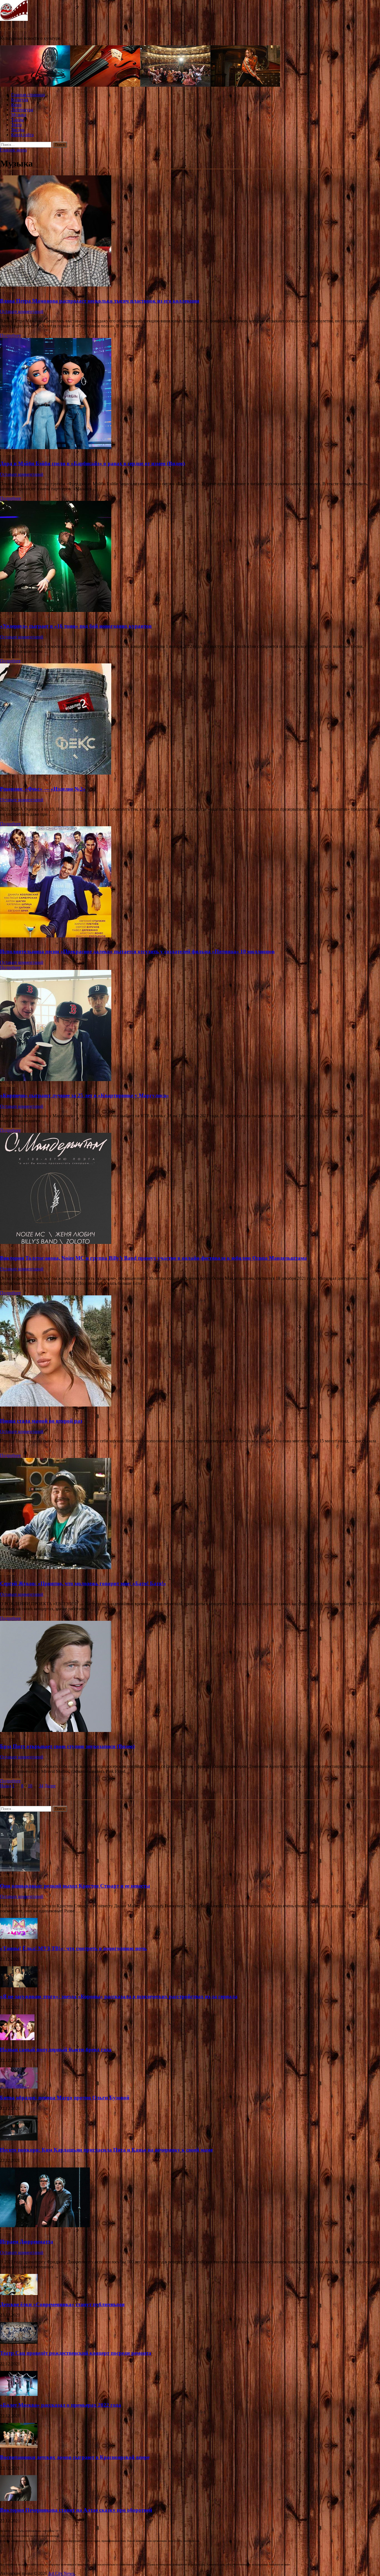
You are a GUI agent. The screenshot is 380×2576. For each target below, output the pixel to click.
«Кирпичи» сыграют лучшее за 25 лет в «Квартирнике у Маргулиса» (84, 1095)
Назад (6, 1786)
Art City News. (13, 29)
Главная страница (28, 95)
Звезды (18, 130)
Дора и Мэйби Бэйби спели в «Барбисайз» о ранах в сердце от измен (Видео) (92, 463)
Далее (50, 1786)
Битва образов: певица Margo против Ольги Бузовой (65, 2098)
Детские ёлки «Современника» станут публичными (62, 2304)
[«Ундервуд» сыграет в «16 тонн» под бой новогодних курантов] (190, 557)
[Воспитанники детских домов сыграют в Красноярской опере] (19, 2446)
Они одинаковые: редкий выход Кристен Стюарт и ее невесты (75, 1886)
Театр (16, 125)
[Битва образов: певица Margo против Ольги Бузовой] (19, 2087)
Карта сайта (22, 135)
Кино (16, 105)
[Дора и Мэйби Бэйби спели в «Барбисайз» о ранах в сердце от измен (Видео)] (190, 394)
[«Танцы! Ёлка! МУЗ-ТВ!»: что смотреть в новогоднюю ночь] (19, 1937)
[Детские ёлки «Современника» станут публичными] (19, 2293)
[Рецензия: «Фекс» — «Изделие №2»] (190, 720)
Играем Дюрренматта (27, 2242)
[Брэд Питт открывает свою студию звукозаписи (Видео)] (190, 1677)
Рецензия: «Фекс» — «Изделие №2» (43, 789)
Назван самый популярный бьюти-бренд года (56, 2049)
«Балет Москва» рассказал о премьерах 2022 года (61, 2405)
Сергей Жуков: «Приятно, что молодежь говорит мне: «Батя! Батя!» (83, 1583)
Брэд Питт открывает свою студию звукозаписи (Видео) (67, 1746)
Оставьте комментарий (22, 311)
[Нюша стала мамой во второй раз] (190, 1352)
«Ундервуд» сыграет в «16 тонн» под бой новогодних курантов (76, 626)
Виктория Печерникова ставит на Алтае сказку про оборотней (76, 2510)
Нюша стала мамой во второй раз (41, 1421)
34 (41, 1786)
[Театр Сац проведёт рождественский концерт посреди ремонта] (19, 2342)
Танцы (18, 120)
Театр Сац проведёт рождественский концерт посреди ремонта (76, 2353)
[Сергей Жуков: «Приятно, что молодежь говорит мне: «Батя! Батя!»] (190, 1514)
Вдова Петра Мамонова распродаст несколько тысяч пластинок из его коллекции (100, 301)
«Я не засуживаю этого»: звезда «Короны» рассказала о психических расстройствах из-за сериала (119, 1996)
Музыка (19, 115)
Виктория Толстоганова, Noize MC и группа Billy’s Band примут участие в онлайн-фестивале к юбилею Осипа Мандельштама (153, 1258)
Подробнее (10, 335)
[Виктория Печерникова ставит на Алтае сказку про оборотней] (18, 2499)
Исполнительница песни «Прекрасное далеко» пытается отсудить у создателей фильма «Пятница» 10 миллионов (137, 951)
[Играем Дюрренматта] (45, 2226)
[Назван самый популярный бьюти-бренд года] (17, 2039)
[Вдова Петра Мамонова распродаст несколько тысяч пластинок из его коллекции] (190, 232)
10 (30, 1786)
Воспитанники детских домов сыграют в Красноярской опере (75, 2457)
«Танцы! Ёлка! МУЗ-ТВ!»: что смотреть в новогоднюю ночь (73, 1948)
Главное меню (13, 150)
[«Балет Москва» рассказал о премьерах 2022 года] (19, 2394)
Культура (20, 100)
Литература (22, 110)
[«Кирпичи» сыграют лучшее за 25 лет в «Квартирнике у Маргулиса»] (190, 1026)
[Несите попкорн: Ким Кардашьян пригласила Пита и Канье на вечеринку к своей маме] (19, 2139)
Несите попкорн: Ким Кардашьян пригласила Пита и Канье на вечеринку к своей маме (106, 2150)
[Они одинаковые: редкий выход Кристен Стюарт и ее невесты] (20, 1870)
